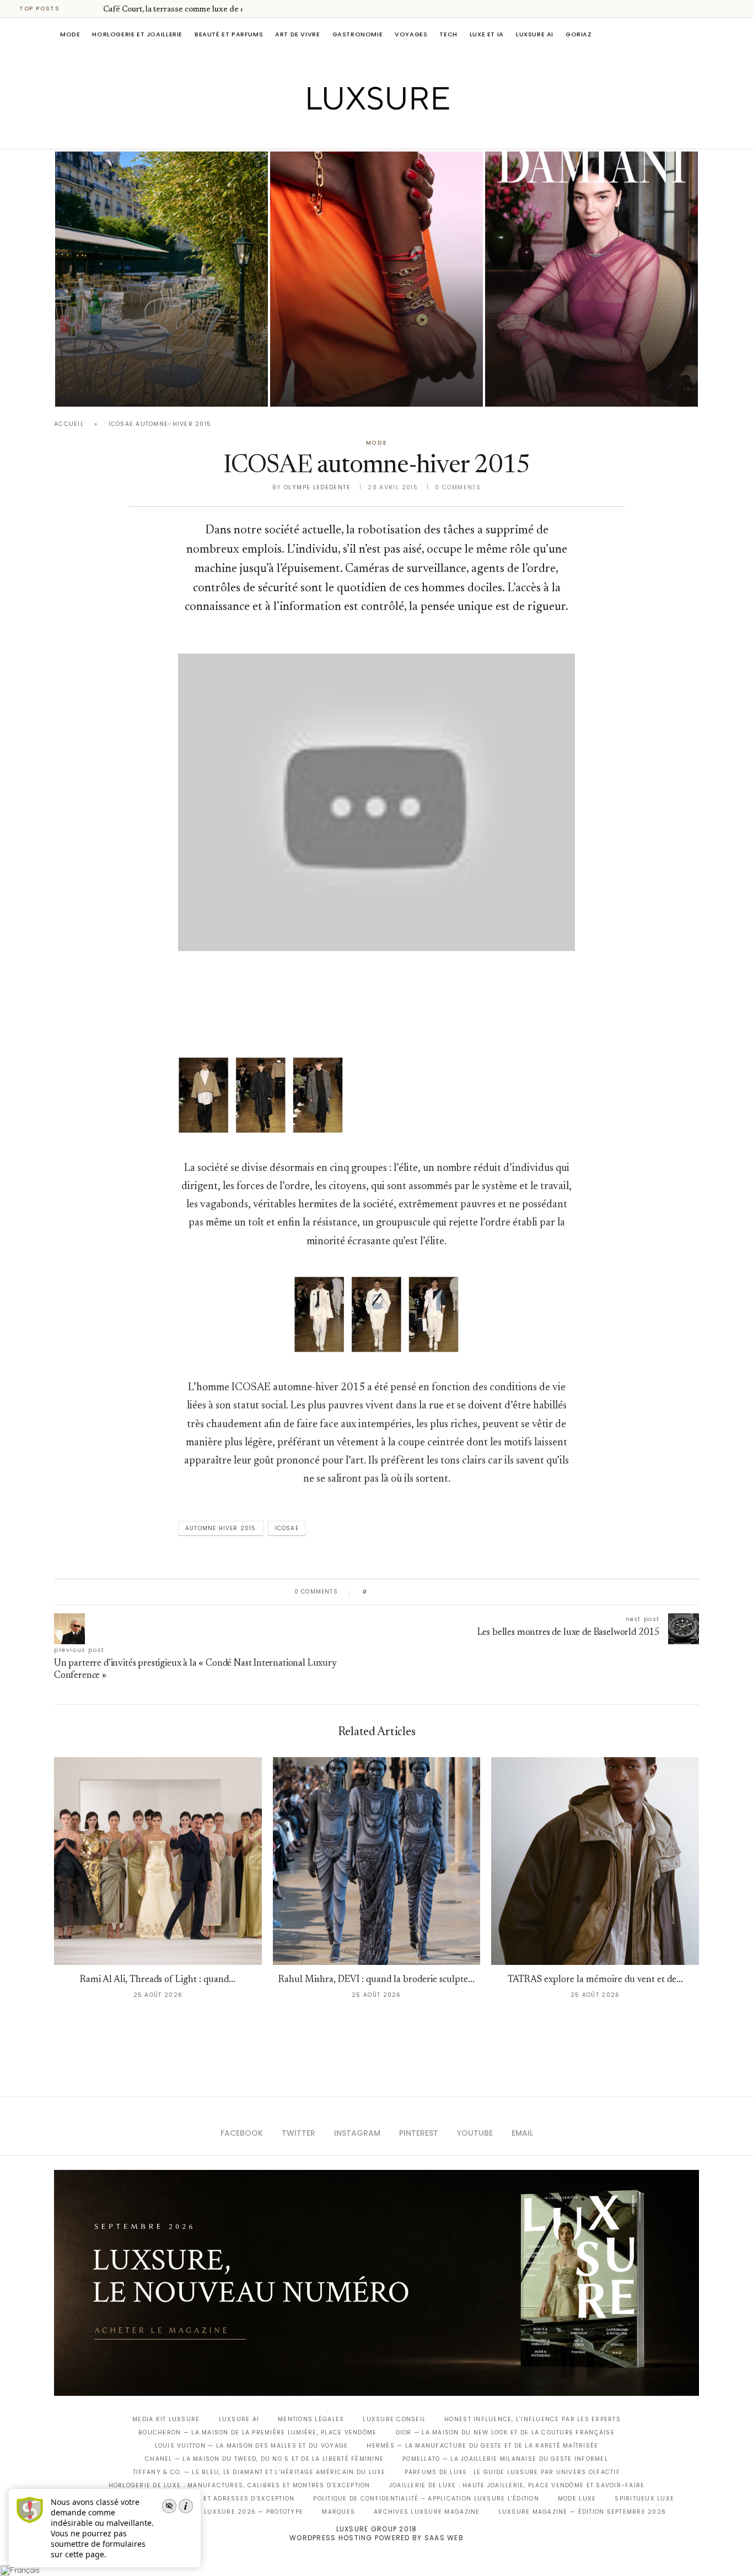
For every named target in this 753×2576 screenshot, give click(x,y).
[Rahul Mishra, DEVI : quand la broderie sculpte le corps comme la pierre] (377, 1861)
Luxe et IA (487, 34)
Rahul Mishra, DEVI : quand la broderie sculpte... (376, 1980)
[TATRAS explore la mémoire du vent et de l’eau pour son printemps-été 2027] (595, 1861)
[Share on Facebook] (386, 1592)
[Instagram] (369, 133)
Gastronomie (358, 34)
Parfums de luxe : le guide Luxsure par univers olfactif (512, 2472)
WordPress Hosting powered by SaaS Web (376, 2538)
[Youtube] (400, 133)
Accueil (69, 424)
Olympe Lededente (317, 487)
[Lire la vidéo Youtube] (376, 816)
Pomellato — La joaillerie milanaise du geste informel (505, 2459)
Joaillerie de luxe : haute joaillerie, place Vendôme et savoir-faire (517, 2485)
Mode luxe (577, 2499)
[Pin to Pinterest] (407, 1592)
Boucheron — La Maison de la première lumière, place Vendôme (257, 2432)
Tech (448, 34)
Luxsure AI (535, 34)
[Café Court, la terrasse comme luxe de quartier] (162, 279)
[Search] (693, 34)
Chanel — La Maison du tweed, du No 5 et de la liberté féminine (264, 2459)
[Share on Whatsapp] (429, 1592)
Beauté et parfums (229, 34)
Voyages (411, 34)
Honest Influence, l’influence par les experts (533, 2419)
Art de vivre (297, 34)
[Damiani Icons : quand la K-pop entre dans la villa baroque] (591, 279)
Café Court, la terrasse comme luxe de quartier (186, 10)
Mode (70, 34)
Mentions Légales (311, 2419)
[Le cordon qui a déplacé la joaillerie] (376, 279)
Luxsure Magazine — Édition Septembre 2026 (583, 2512)
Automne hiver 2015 (221, 1528)
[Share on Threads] (439, 1592)
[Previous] (78, 9)
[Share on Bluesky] (450, 1592)
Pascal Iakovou (111, 388)
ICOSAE (287, 1528)
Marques (338, 2512)
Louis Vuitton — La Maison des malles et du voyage (252, 2446)
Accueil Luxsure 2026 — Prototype (238, 2512)
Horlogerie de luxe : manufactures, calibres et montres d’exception (240, 2485)
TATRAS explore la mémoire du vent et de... (595, 1980)
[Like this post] (373, 1592)
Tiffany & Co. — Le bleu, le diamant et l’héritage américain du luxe (259, 2472)
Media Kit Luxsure (166, 2419)
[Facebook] (338, 133)
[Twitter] (354, 133)
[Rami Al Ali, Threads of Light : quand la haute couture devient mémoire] (158, 1861)
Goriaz (579, 34)
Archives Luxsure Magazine (427, 2512)
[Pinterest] (384, 133)
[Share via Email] (460, 1592)
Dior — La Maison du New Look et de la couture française (505, 2432)
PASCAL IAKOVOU (326, 388)
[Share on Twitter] (397, 1592)
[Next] (93, 9)
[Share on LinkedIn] (418, 1592)
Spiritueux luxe (644, 2499)
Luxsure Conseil (394, 2419)
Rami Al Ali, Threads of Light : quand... (158, 1980)
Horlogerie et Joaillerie (137, 34)
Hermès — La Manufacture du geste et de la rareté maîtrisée (482, 2446)
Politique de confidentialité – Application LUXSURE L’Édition (426, 2499)
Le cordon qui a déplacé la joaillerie (375, 373)
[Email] (415, 133)
